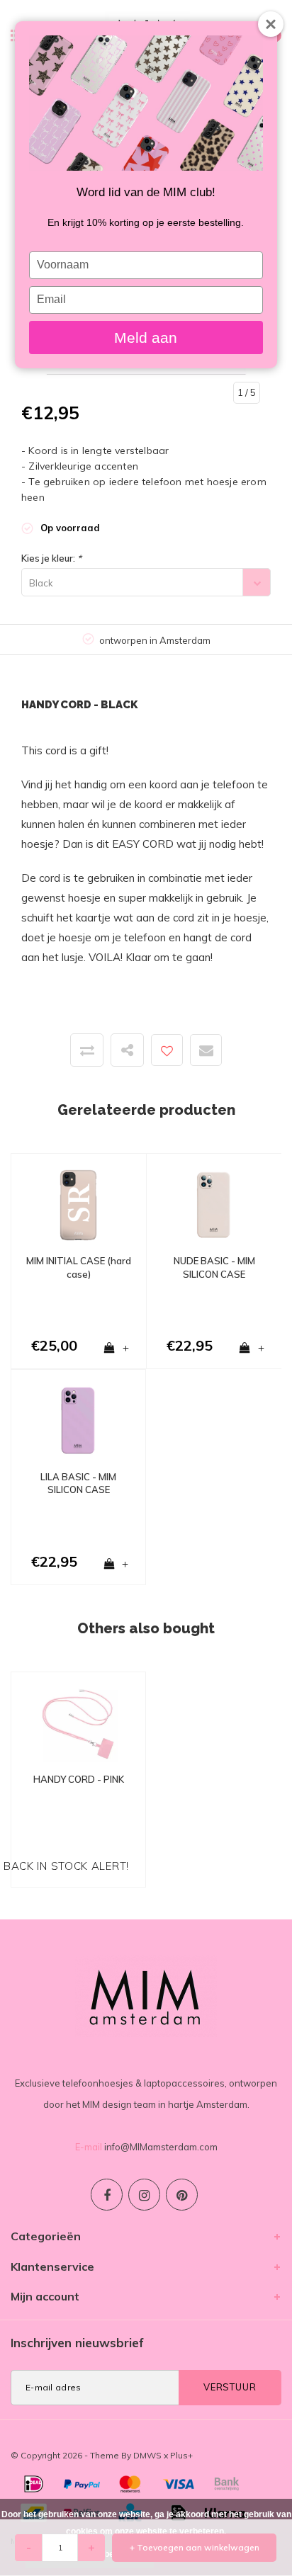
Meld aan (146, 337)
